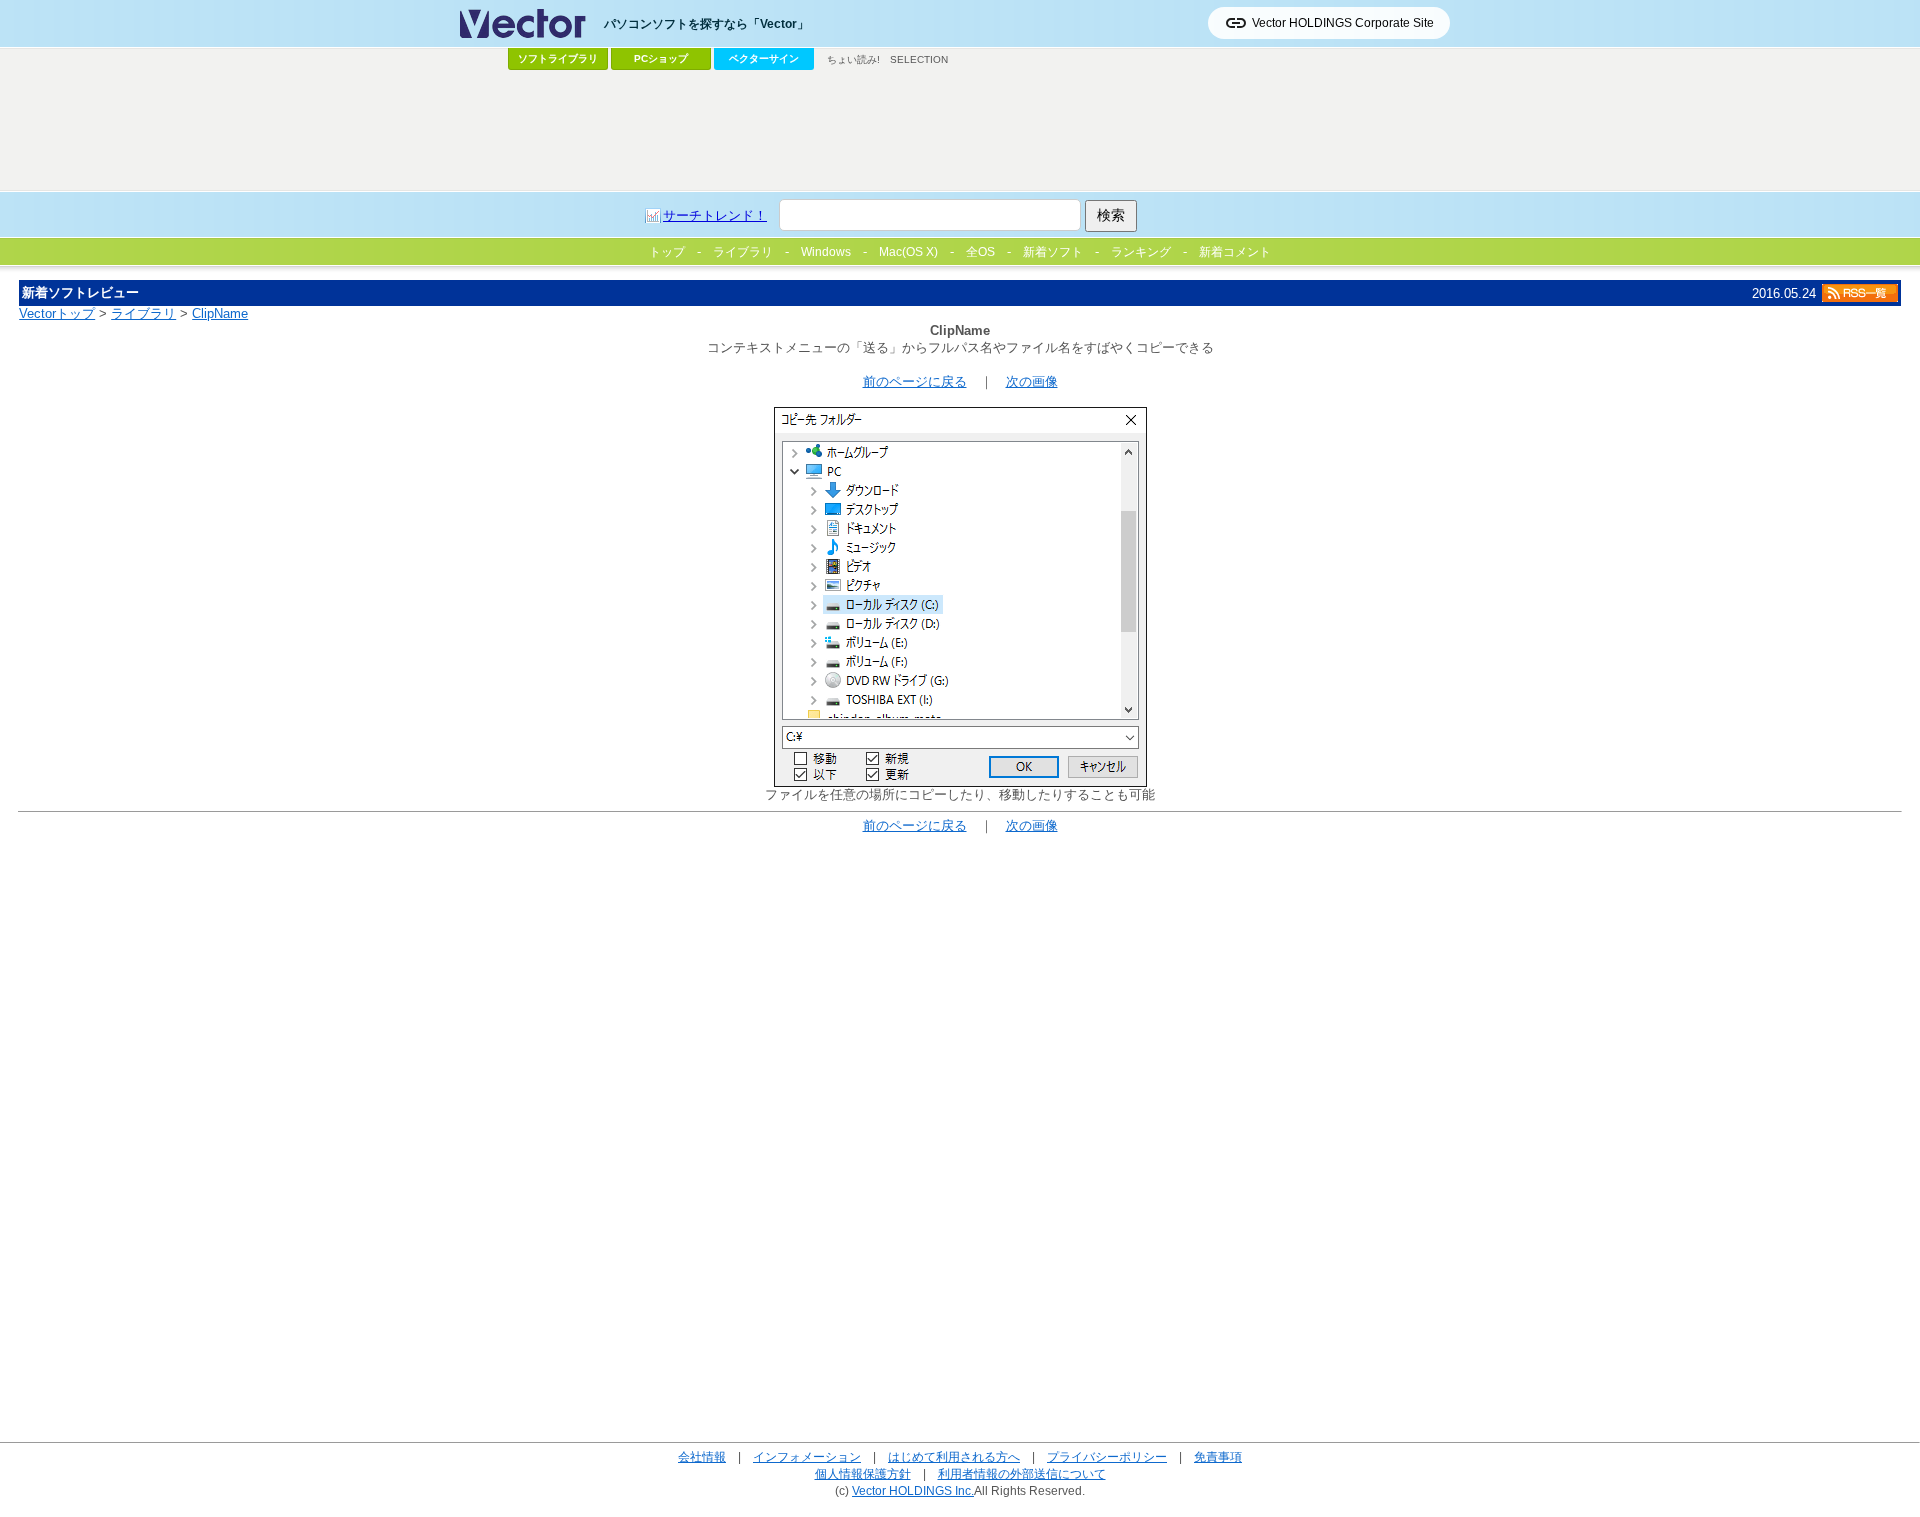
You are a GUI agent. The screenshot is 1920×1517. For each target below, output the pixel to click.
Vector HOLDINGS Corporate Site (1343, 23)
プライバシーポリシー (1107, 1456)
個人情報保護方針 (863, 1473)
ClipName (220, 313)
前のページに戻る (915, 381)
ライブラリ (143, 313)
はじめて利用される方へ (954, 1456)
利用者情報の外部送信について (1022, 1473)
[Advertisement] (960, 131)
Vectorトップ (57, 313)
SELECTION (919, 59)
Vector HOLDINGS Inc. (913, 1490)
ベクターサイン (764, 58)
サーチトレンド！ (715, 215)
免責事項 (1218, 1456)
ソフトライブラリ (558, 58)
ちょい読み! (853, 59)
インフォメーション (807, 1456)
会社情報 (702, 1456)
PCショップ (661, 58)
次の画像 (1032, 381)
